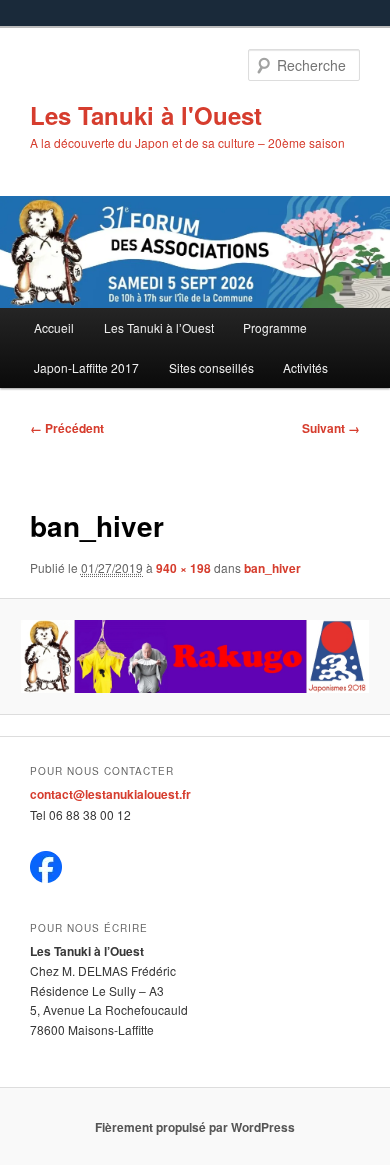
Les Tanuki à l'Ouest (146, 115)
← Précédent (67, 428)
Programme (275, 327)
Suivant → (331, 428)
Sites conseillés (211, 367)
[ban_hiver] (194, 656)
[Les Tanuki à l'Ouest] (46, 878)
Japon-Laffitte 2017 (86, 367)
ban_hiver (272, 568)
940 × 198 (183, 568)
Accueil (54, 327)
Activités (305, 367)
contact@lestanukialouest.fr (110, 794)
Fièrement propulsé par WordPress (195, 1127)
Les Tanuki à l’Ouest (159, 327)
